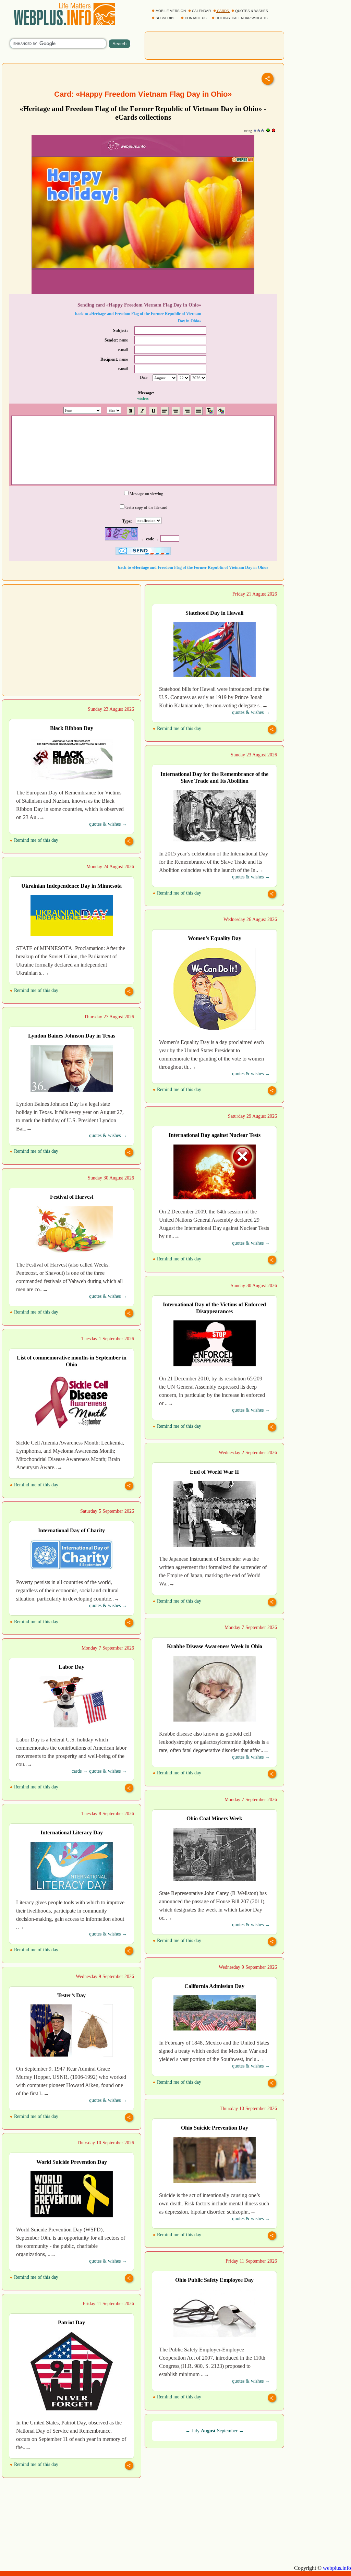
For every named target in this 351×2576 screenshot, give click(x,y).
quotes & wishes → (251, 712)
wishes (143, 398)
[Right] (187, 411)
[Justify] (199, 411)
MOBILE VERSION (171, 11)
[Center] (176, 411)
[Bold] (131, 411)
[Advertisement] (215, 45)
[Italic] (142, 411)
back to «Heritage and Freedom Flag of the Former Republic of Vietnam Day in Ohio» (193, 567)
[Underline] (153, 411)
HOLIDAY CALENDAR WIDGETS (242, 18)
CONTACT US (196, 18)
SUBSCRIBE (166, 18)
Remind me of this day (178, 728)
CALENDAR (201, 11)
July (196, 2431)
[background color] (221, 411)
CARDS (223, 11)
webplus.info (337, 2568)
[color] (210, 411)
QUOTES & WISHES (252, 11)
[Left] (165, 411)
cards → (80, 1771)
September (227, 2431)
